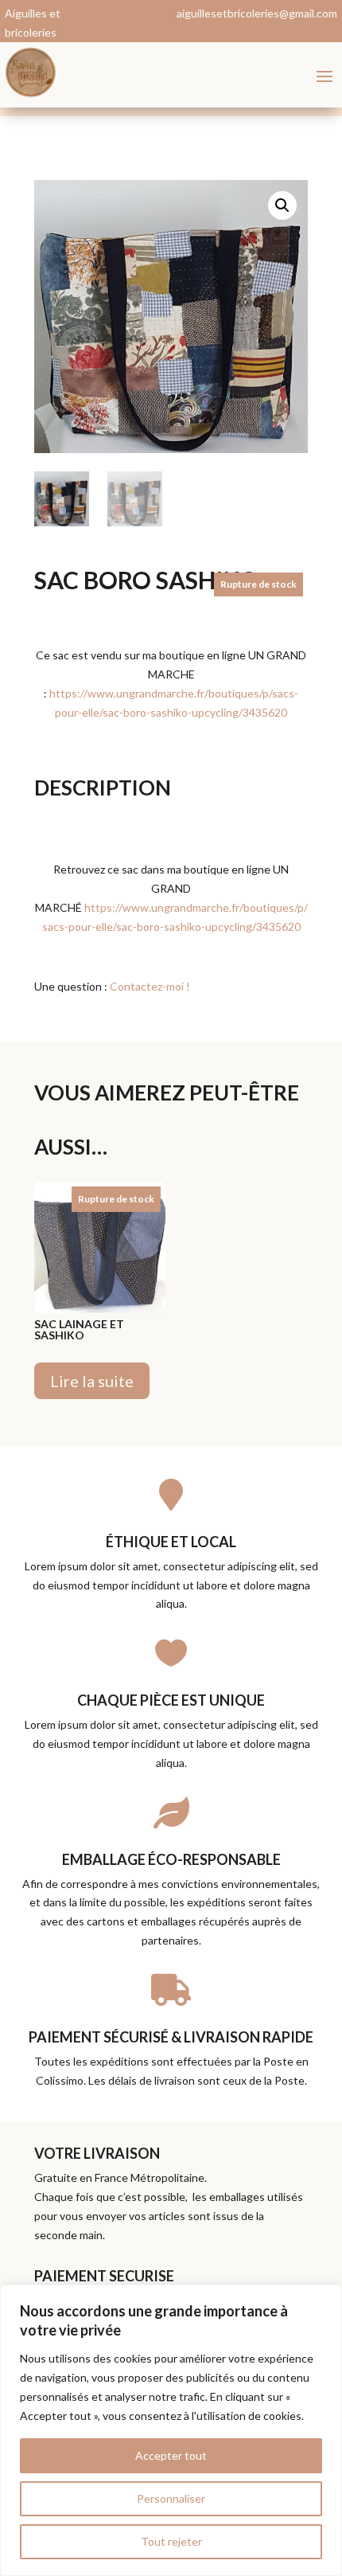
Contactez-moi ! (150, 986)
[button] (282, 205)
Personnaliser (171, 2498)
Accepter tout (171, 2455)
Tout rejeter (171, 2541)
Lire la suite (92, 1381)
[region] (171, 2430)
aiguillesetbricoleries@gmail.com (257, 13)
